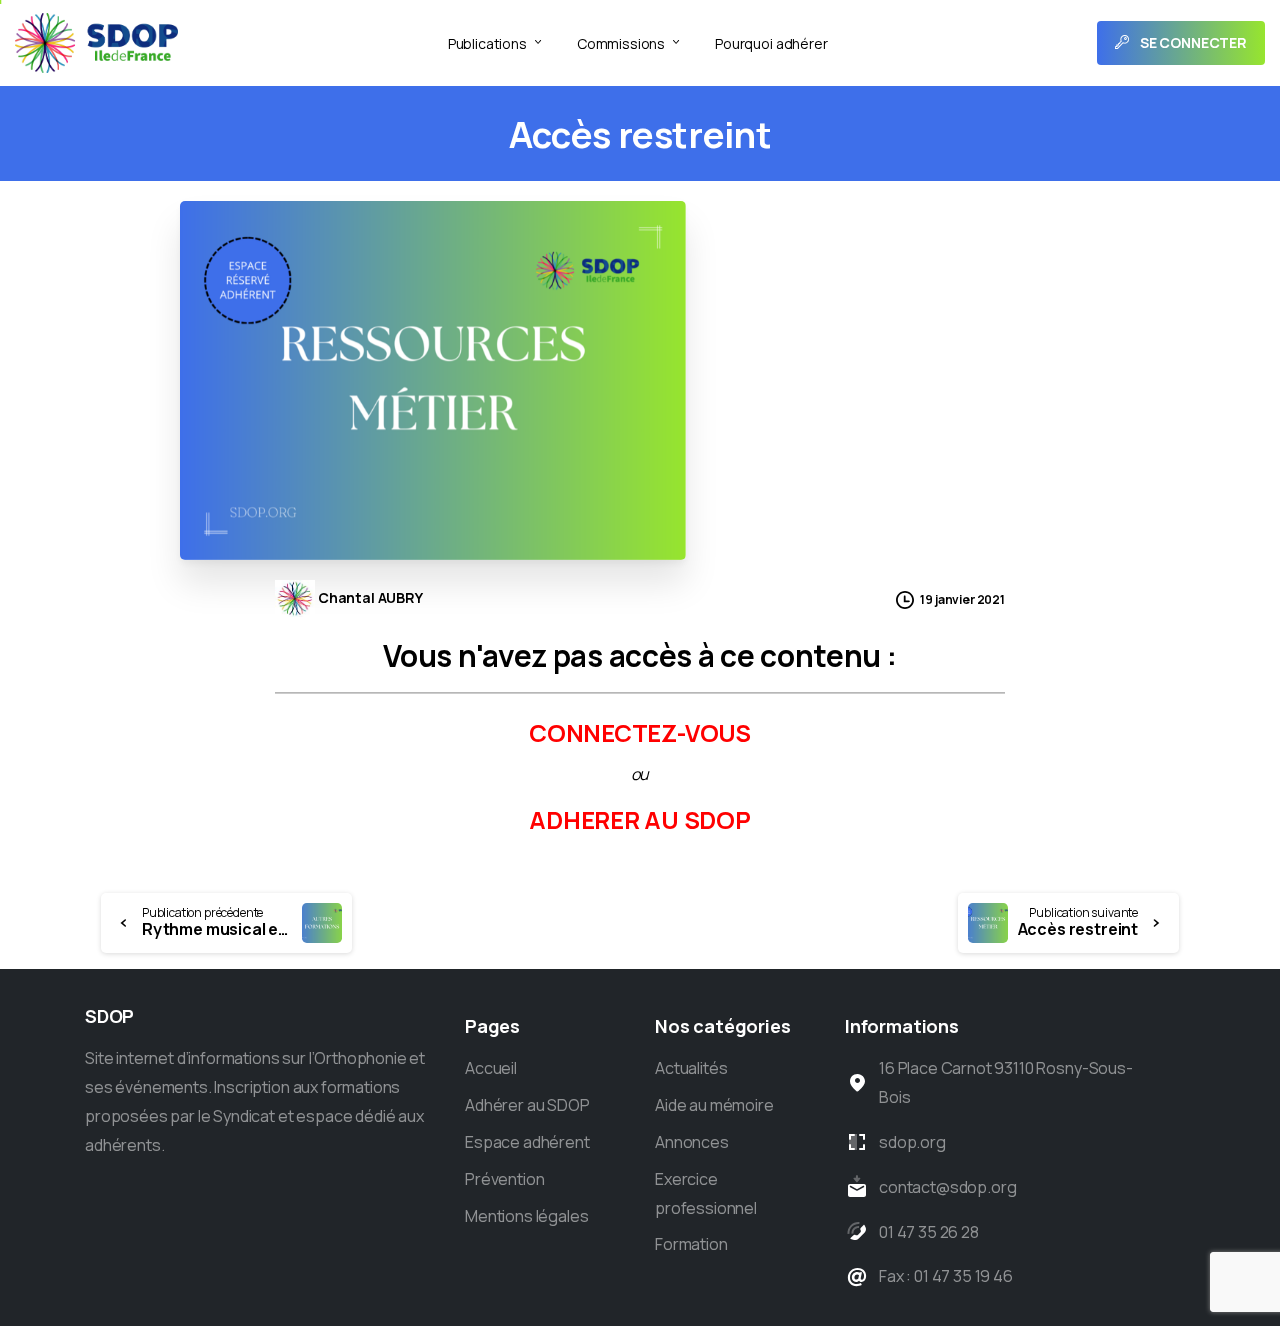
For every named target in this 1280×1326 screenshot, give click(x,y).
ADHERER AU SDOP (639, 819)
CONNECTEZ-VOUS (640, 732)
